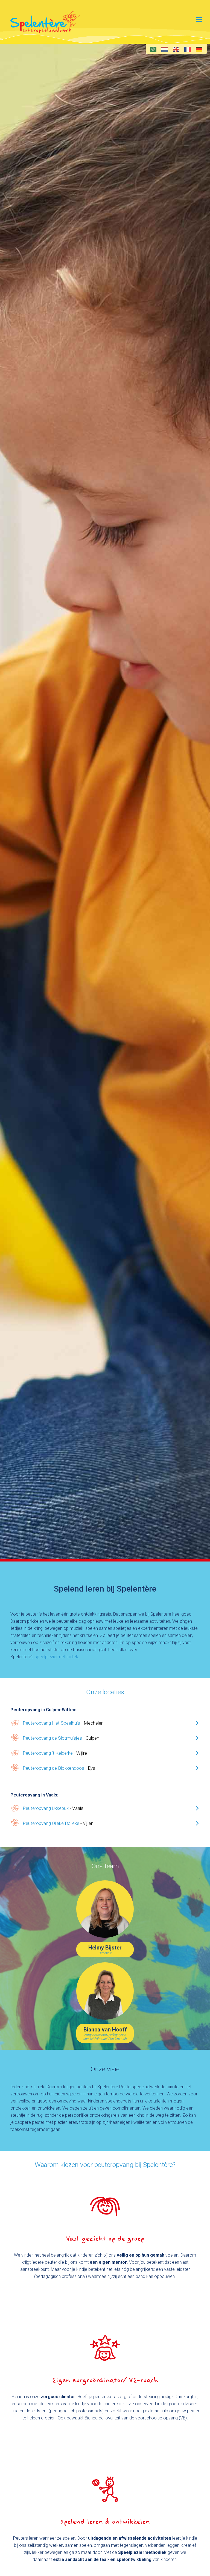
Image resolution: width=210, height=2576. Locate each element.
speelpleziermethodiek (56, 1657)
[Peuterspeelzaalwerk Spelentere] (45, 22)
